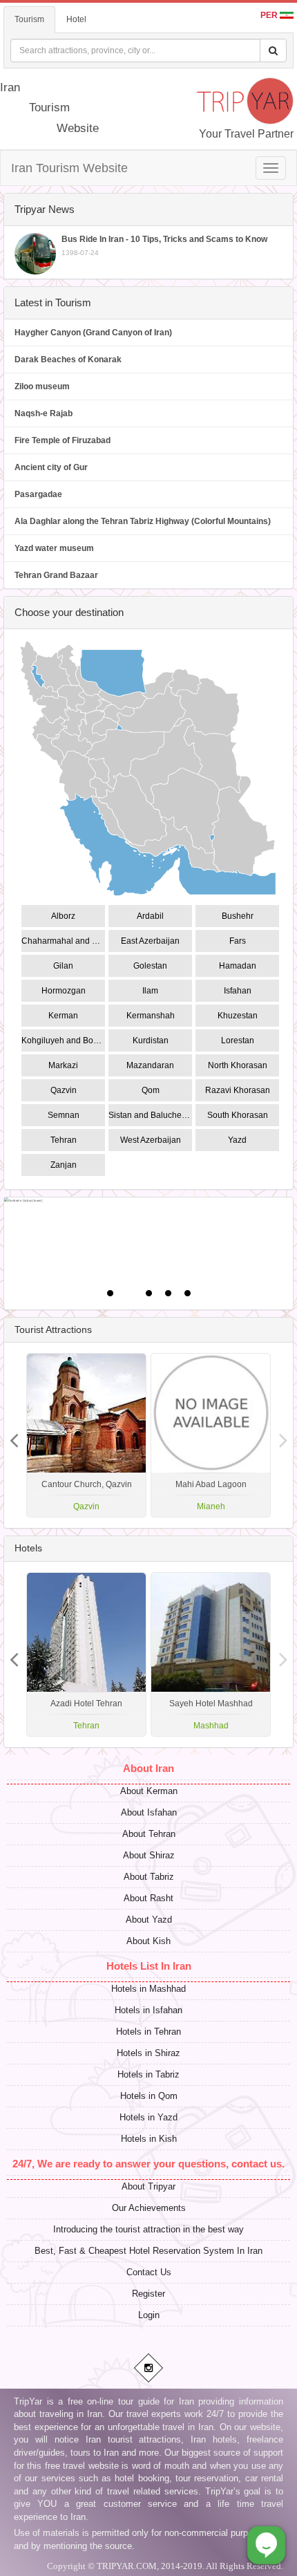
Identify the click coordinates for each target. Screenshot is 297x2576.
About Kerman (149, 1791)
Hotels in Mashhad (148, 1989)
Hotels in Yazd (148, 2117)
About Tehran (149, 1834)
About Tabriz (149, 1877)
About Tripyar (148, 2186)
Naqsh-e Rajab (44, 413)
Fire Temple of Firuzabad (63, 440)
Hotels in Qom (149, 2096)
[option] (211, 1435)
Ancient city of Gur (51, 467)
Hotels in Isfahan (148, 2010)
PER (270, 15)
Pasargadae (38, 494)
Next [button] (14, 1435)
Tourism (29, 19)
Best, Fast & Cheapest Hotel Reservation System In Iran (148, 2251)
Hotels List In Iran (149, 1966)
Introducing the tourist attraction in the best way (148, 2229)
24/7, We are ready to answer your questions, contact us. (148, 2164)
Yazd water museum (54, 548)
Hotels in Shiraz (148, 2053)
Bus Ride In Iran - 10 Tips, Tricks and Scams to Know (164, 245)
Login (149, 2315)
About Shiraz (149, 1855)
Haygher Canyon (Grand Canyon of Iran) (93, 333)
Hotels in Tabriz (148, 2074)
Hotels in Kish (149, 2139)
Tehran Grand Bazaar (56, 575)
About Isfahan (149, 1812)
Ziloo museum (42, 386)
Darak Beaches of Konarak (68, 360)
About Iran (148, 1768)
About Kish (148, 1941)
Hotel (76, 19)
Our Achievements (149, 2208)
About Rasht (148, 1898)
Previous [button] (283, 1435)
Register (148, 2294)
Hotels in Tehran (148, 2032)
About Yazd (149, 1920)
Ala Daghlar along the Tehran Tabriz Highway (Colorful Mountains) (143, 521)
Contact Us (149, 2272)
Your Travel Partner (246, 134)
